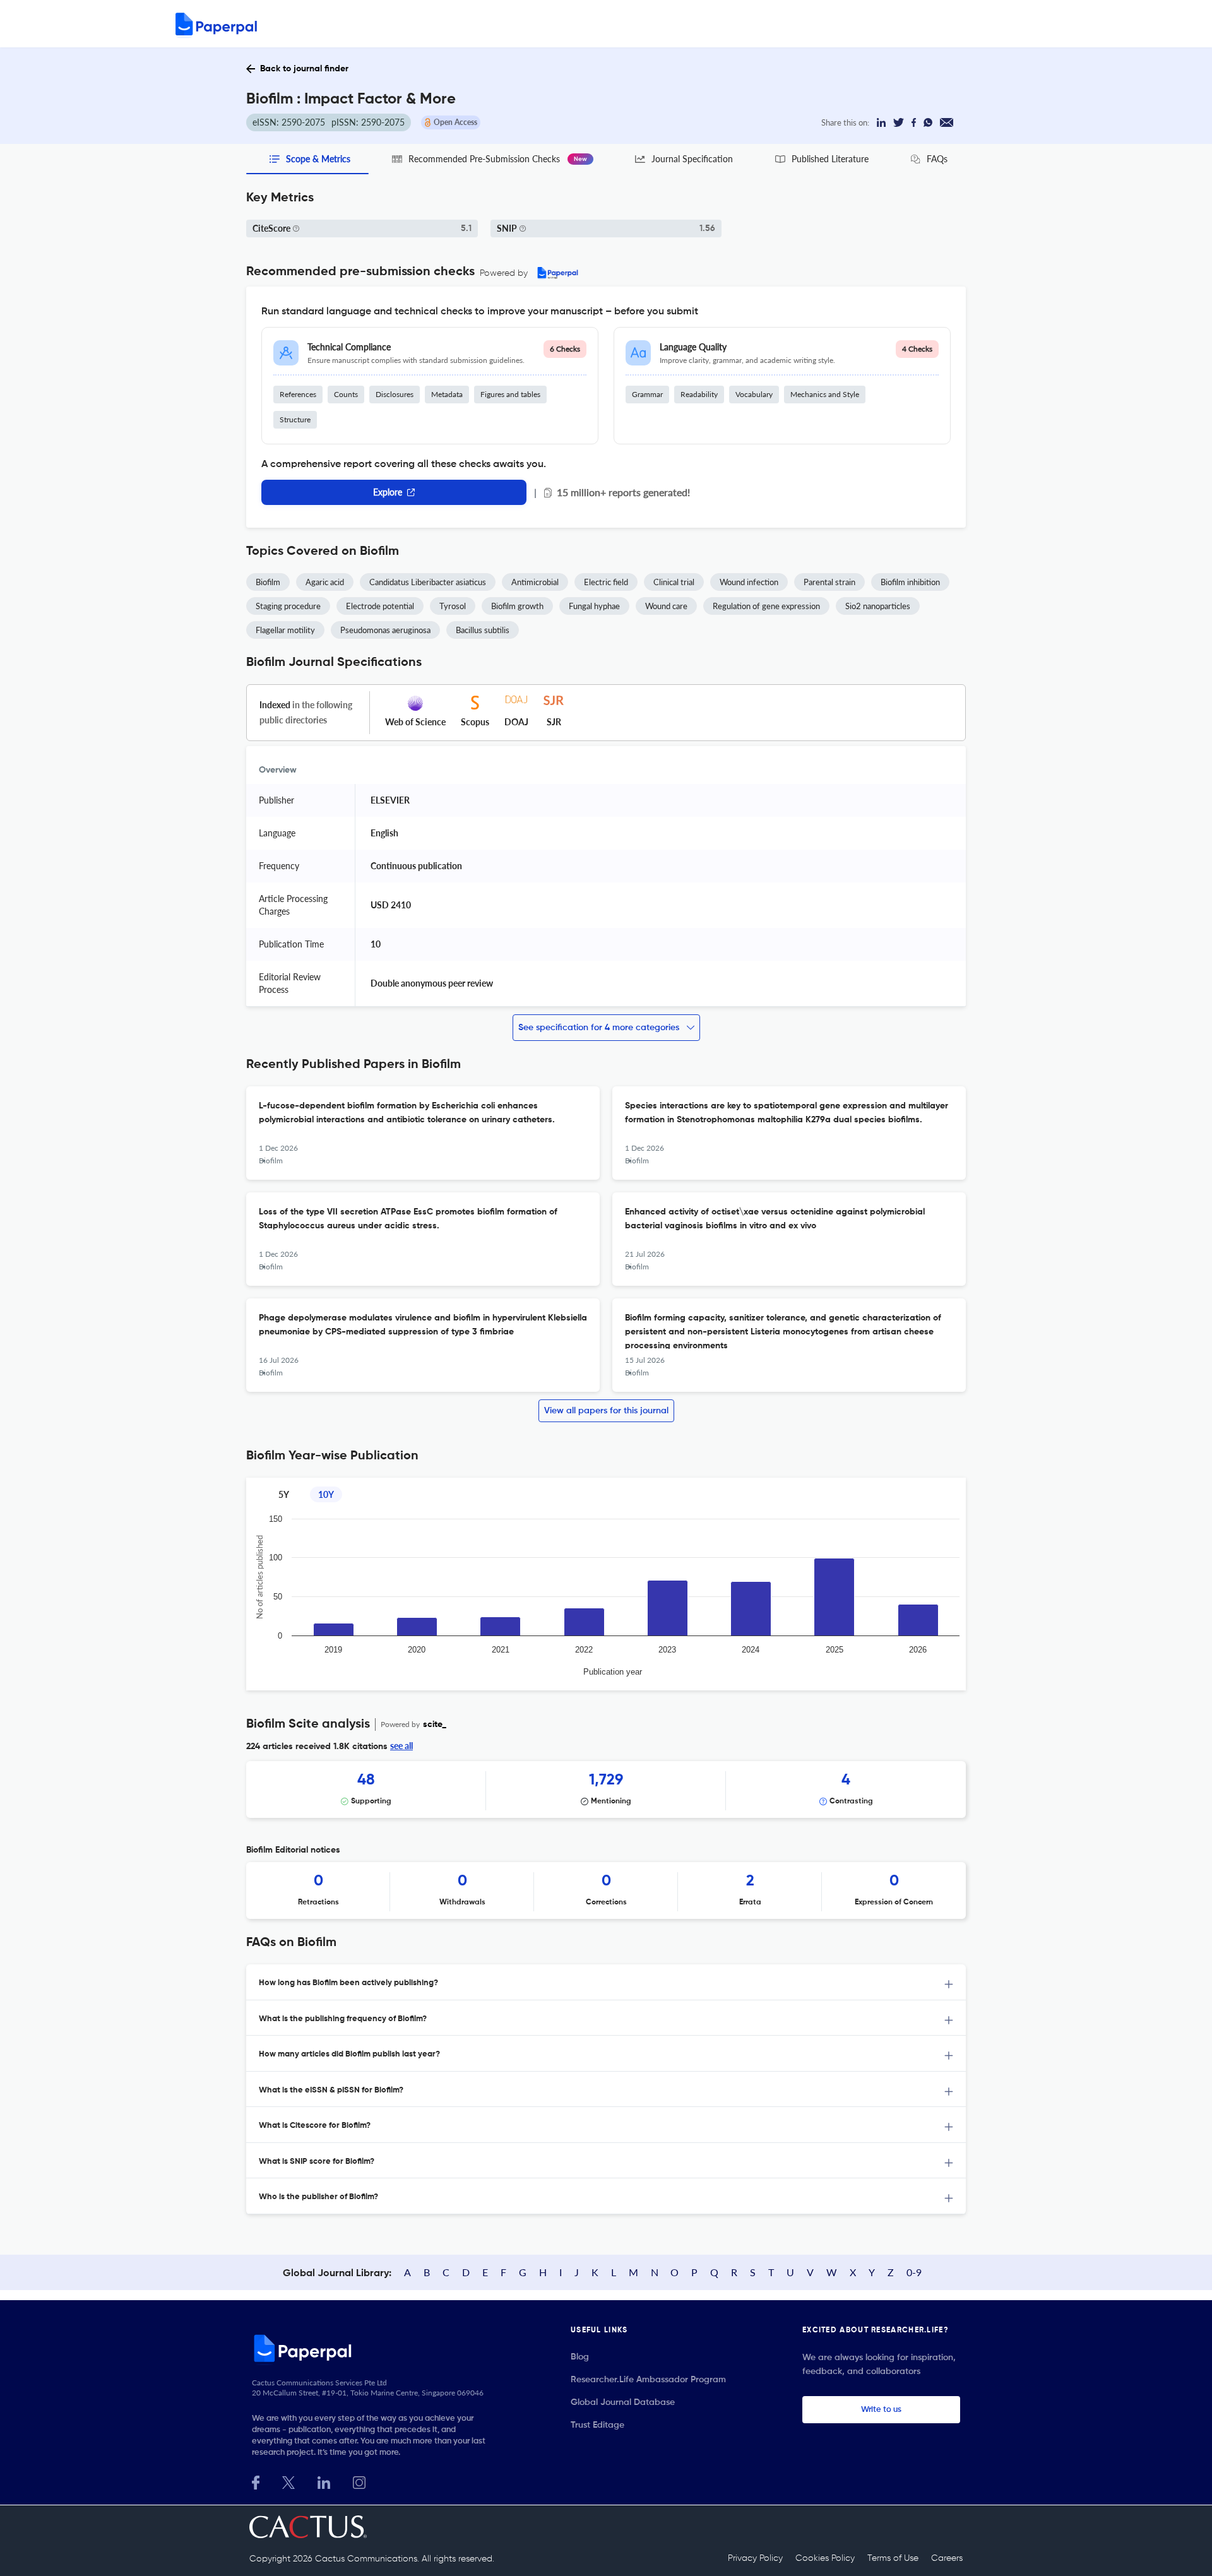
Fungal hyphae (594, 606)
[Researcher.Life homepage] (373, 2348)
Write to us (881, 2410)
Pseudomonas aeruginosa (385, 630)
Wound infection (749, 582)
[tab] (606, 1982)
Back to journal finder (304, 69)
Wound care (666, 606)
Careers (947, 2558)
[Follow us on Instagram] (359, 2481)
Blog (580, 2357)
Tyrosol (453, 606)
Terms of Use (893, 2558)
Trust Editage (597, 2425)
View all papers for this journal (606, 1411)
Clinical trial (674, 582)
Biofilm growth (517, 606)
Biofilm (268, 582)
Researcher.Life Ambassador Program (648, 2380)
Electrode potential (380, 606)
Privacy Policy (755, 2558)
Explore (388, 492)
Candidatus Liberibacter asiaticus (428, 582)
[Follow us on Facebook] (256, 2481)
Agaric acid (325, 582)
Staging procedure (288, 606)
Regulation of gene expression (766, 606)
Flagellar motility (285, 630)
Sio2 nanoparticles (878, 606)
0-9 (914, 2272)
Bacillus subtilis (483, 630)
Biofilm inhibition (910, 582)
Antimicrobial (535, 582)
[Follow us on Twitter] (288, 2481)
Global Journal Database (623, 2402)
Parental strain (829, 582)
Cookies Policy (825, 2558)
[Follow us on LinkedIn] (324, 2481)
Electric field (606, 582)
